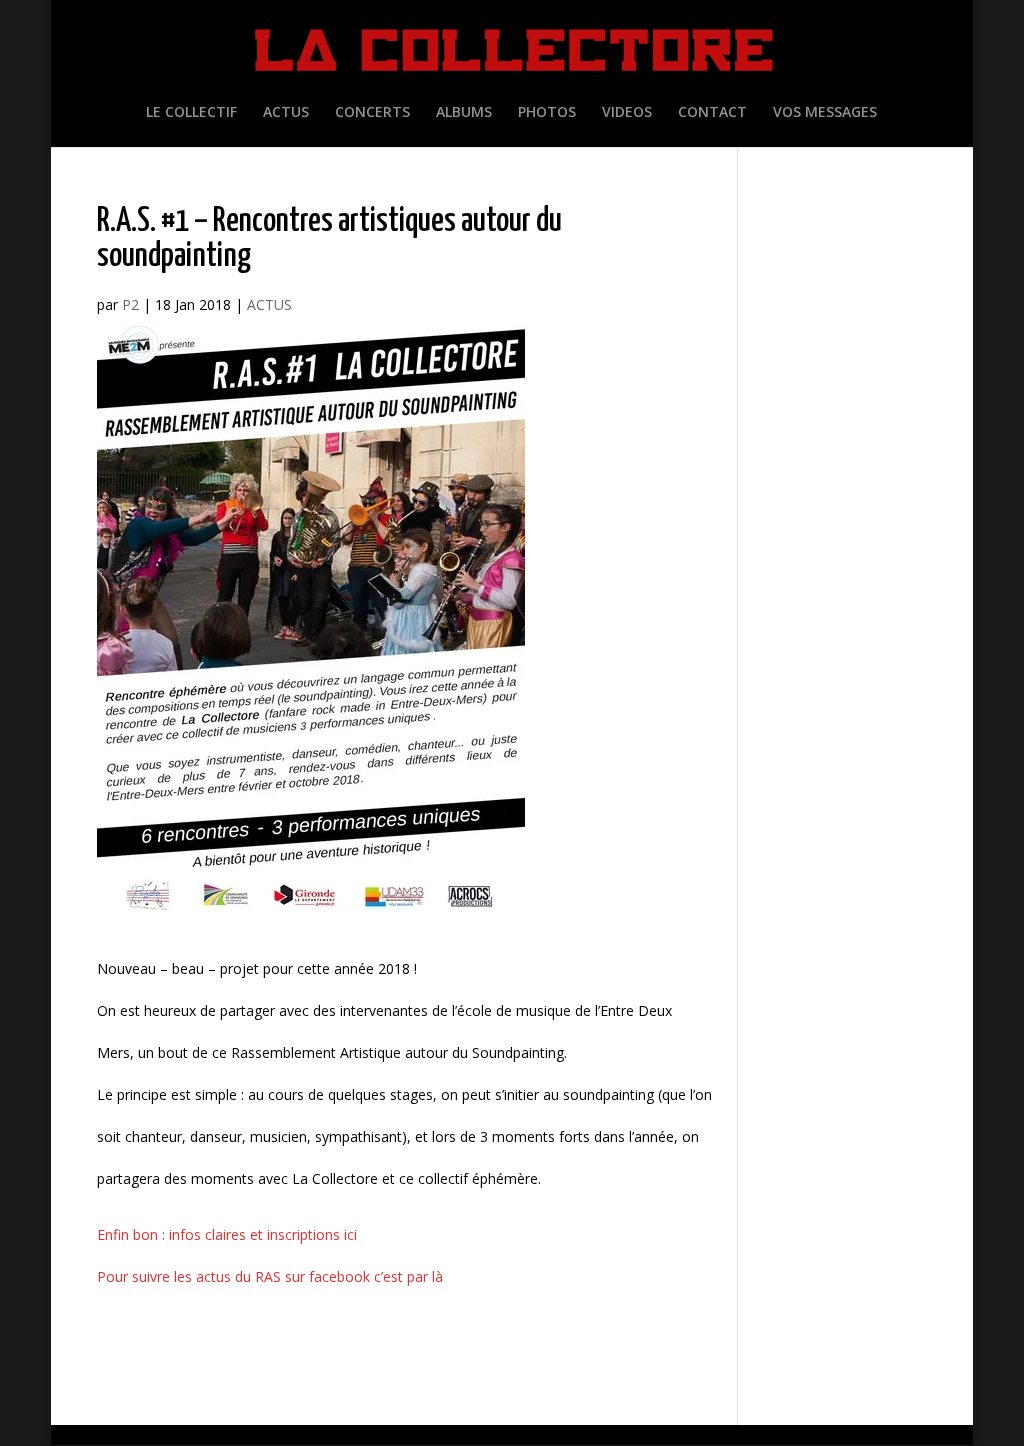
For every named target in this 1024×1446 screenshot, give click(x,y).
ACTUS (286, 113)
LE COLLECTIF (191, 113)
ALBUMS (464, 113)
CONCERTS (372, 113)
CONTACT (712, 113)
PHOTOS (547, 113)
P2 (130, 304)
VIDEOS (627, 113)
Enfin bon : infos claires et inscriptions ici (227, 1234)
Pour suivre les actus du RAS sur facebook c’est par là (270, 1276)
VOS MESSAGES (825, 113)
